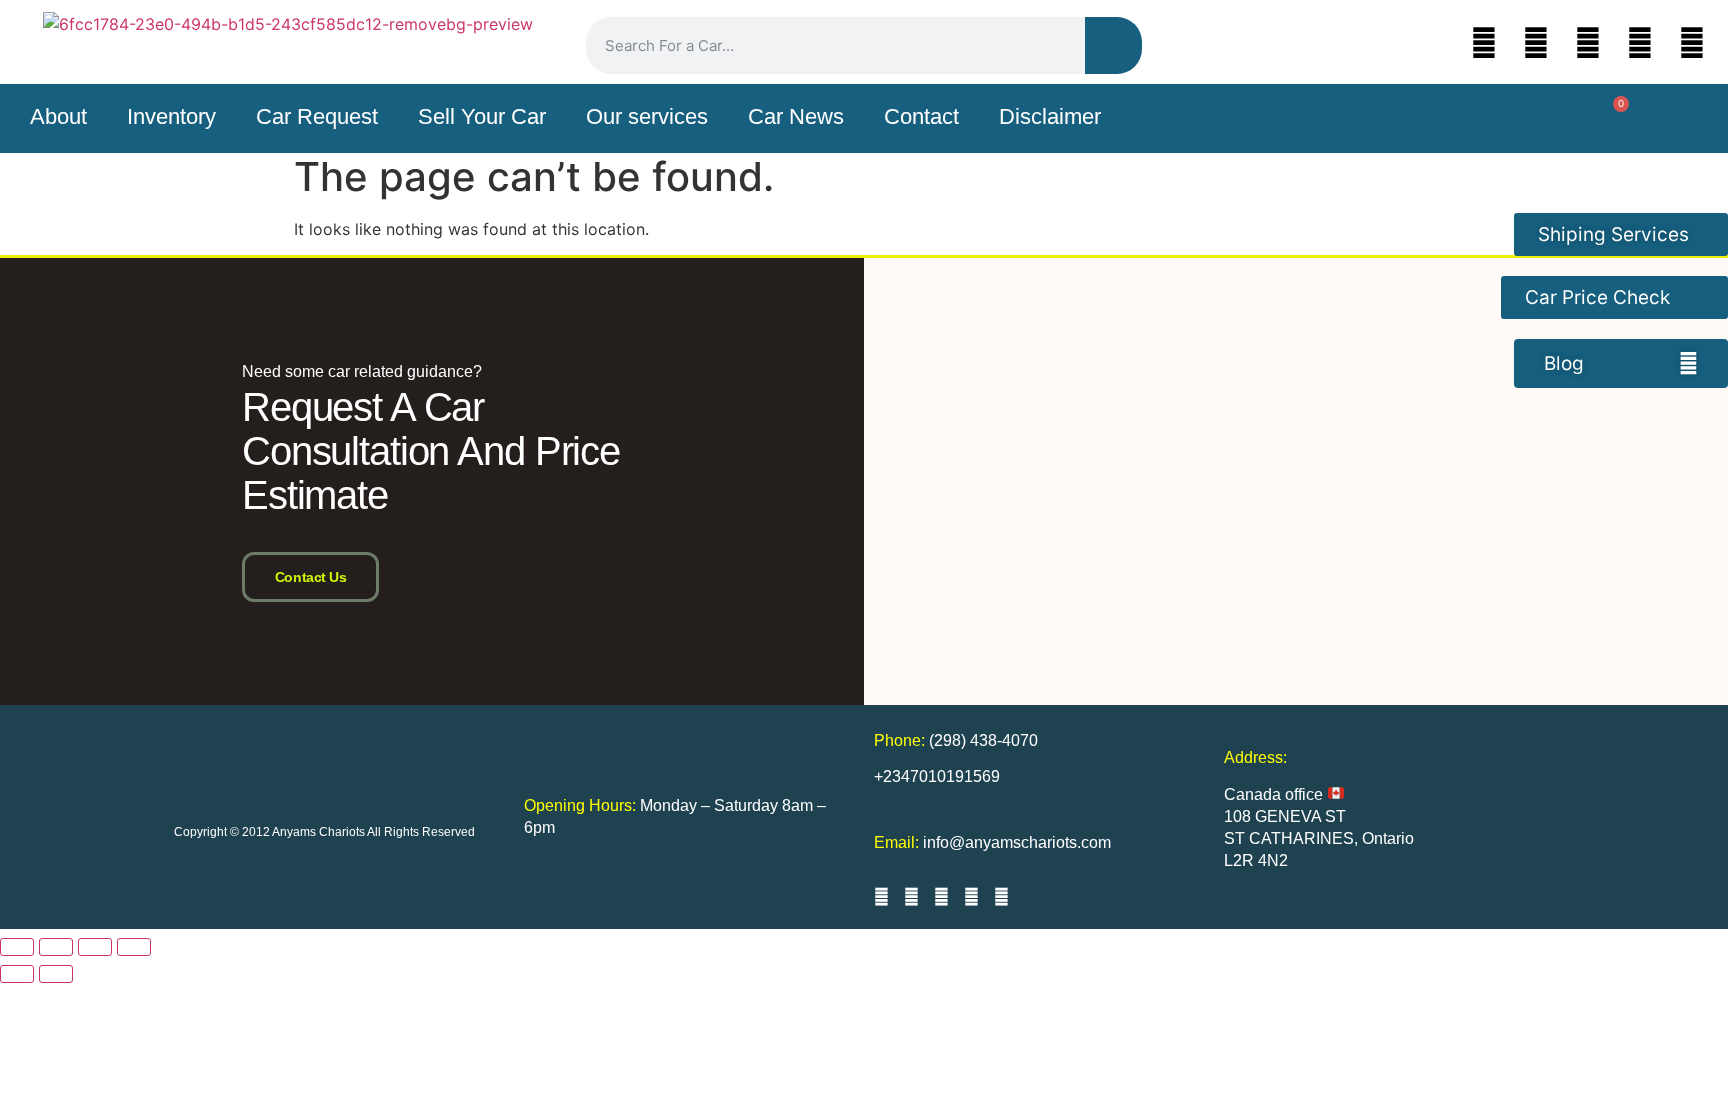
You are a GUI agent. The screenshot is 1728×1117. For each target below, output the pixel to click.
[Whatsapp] (1692, 43)
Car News (796, 116)
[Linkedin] (1484, 43)
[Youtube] (1640, 43)
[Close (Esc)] (134, 947)
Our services (647, 116)
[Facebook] (1536, 43)
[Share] (95, 947)
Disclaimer (1050, 116)
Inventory (171, 116)
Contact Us (311, 577)
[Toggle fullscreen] (56, 947)
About (58, 116)
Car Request (317, 116)
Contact (921, 116)
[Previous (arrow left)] (17, 974)
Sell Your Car (482, 116)
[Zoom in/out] (17, 947)
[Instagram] (1588, 43)
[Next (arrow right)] (56, 974)
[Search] (1113, 45)
